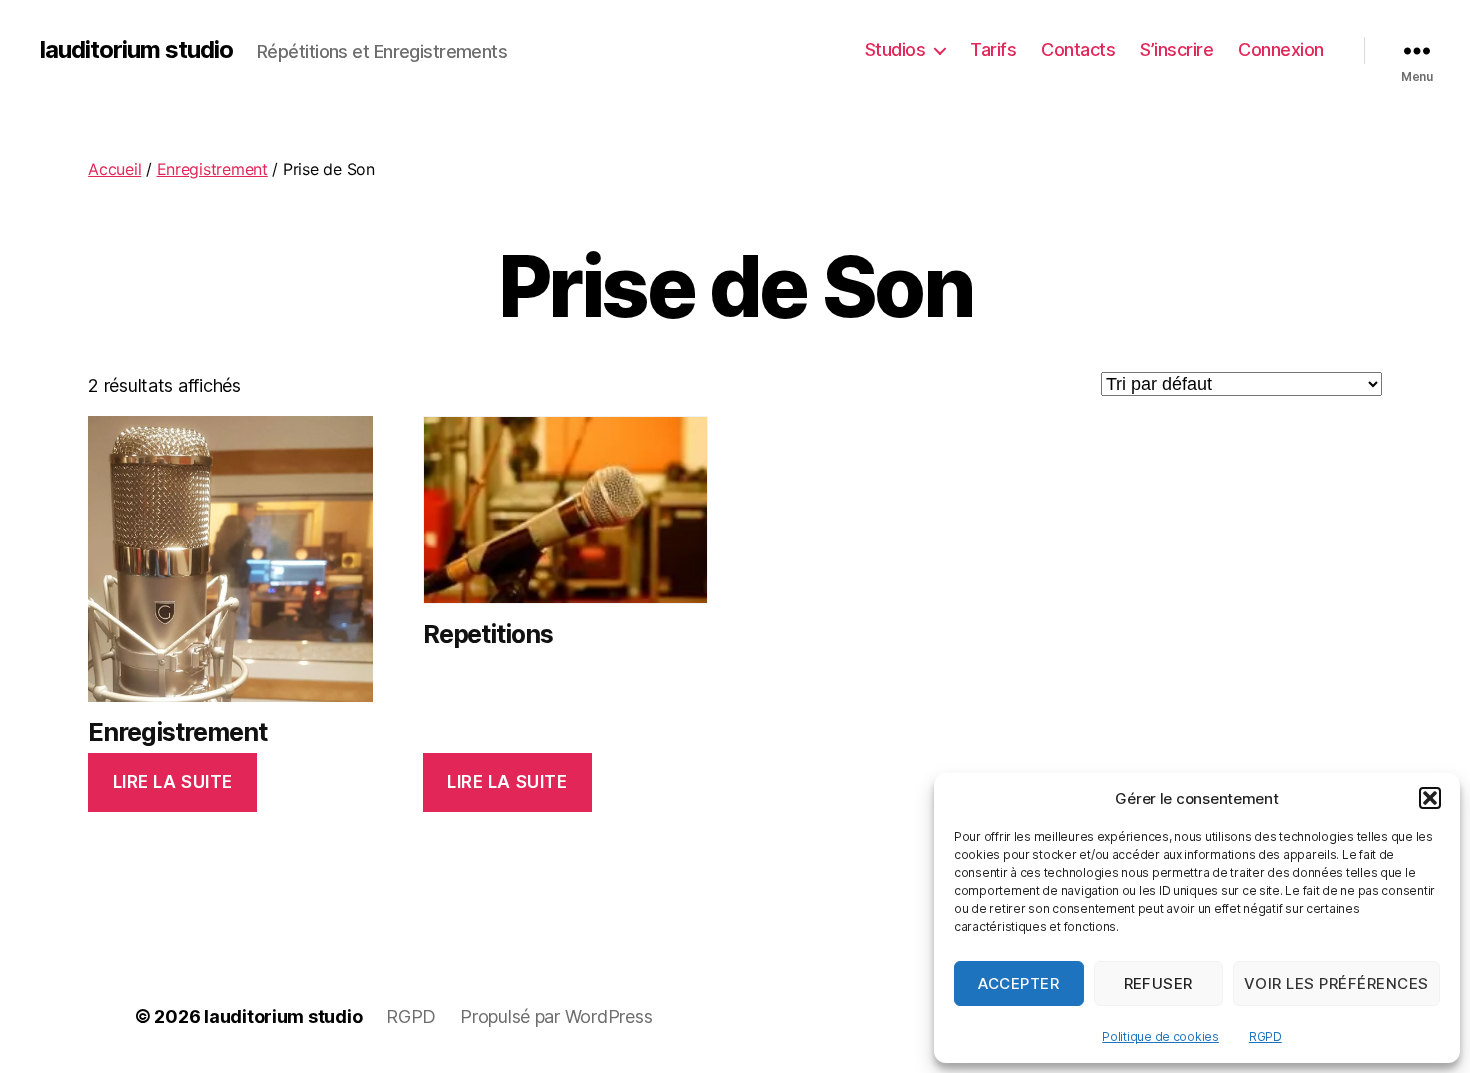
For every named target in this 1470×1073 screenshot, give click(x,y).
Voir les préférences (1336, 983)
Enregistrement (212, 169)
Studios (895, 49)
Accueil (114, 169)
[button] (1430, 798)
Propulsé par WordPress (556, 1016)
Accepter (1018, 983)
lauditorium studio (136, 50)
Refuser (1159, 983)
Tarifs (993, 49)
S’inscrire (1176, 49)
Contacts (1078, 49)
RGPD (1265, 1036)
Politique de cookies (1160, 1036)
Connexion (1281, 49)
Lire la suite (173, 782)
